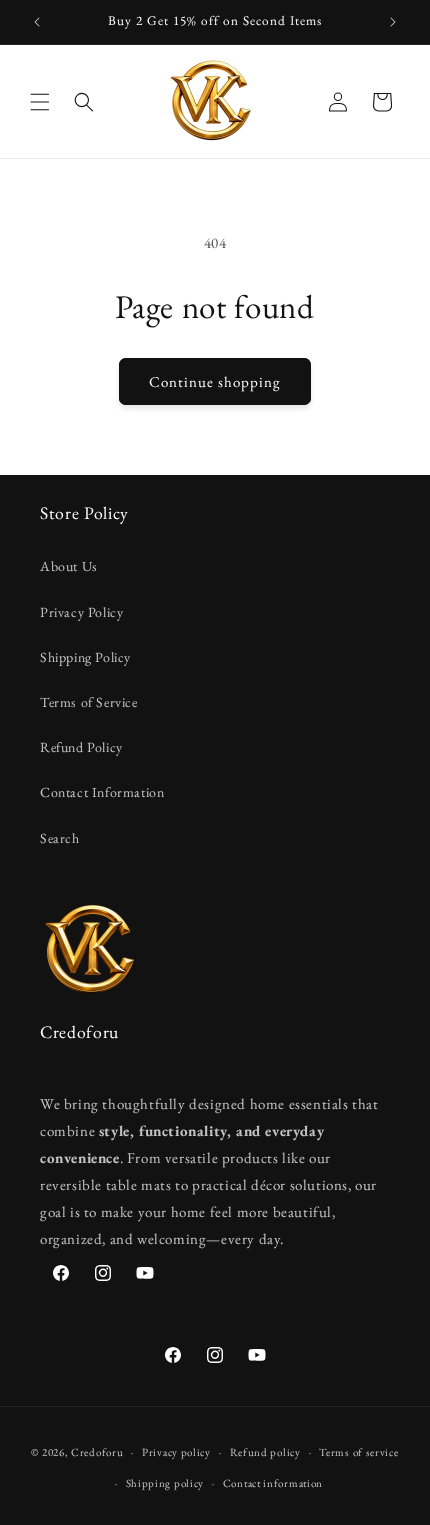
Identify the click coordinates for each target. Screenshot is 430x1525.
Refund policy (265, 1452)
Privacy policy (176, 1452)
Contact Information (102, 792)
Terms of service (358, 1452)
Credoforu (97, 1452)
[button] (40, 102)
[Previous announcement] (37, 22)
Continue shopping (215, 381)
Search (60, 838)
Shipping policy (165, 1483)
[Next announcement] (393, 22)
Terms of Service (89, 702)
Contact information (273, 1483)
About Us (69, 566)
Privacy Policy (81, 612)
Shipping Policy (85, 657)
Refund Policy (81, 747)
